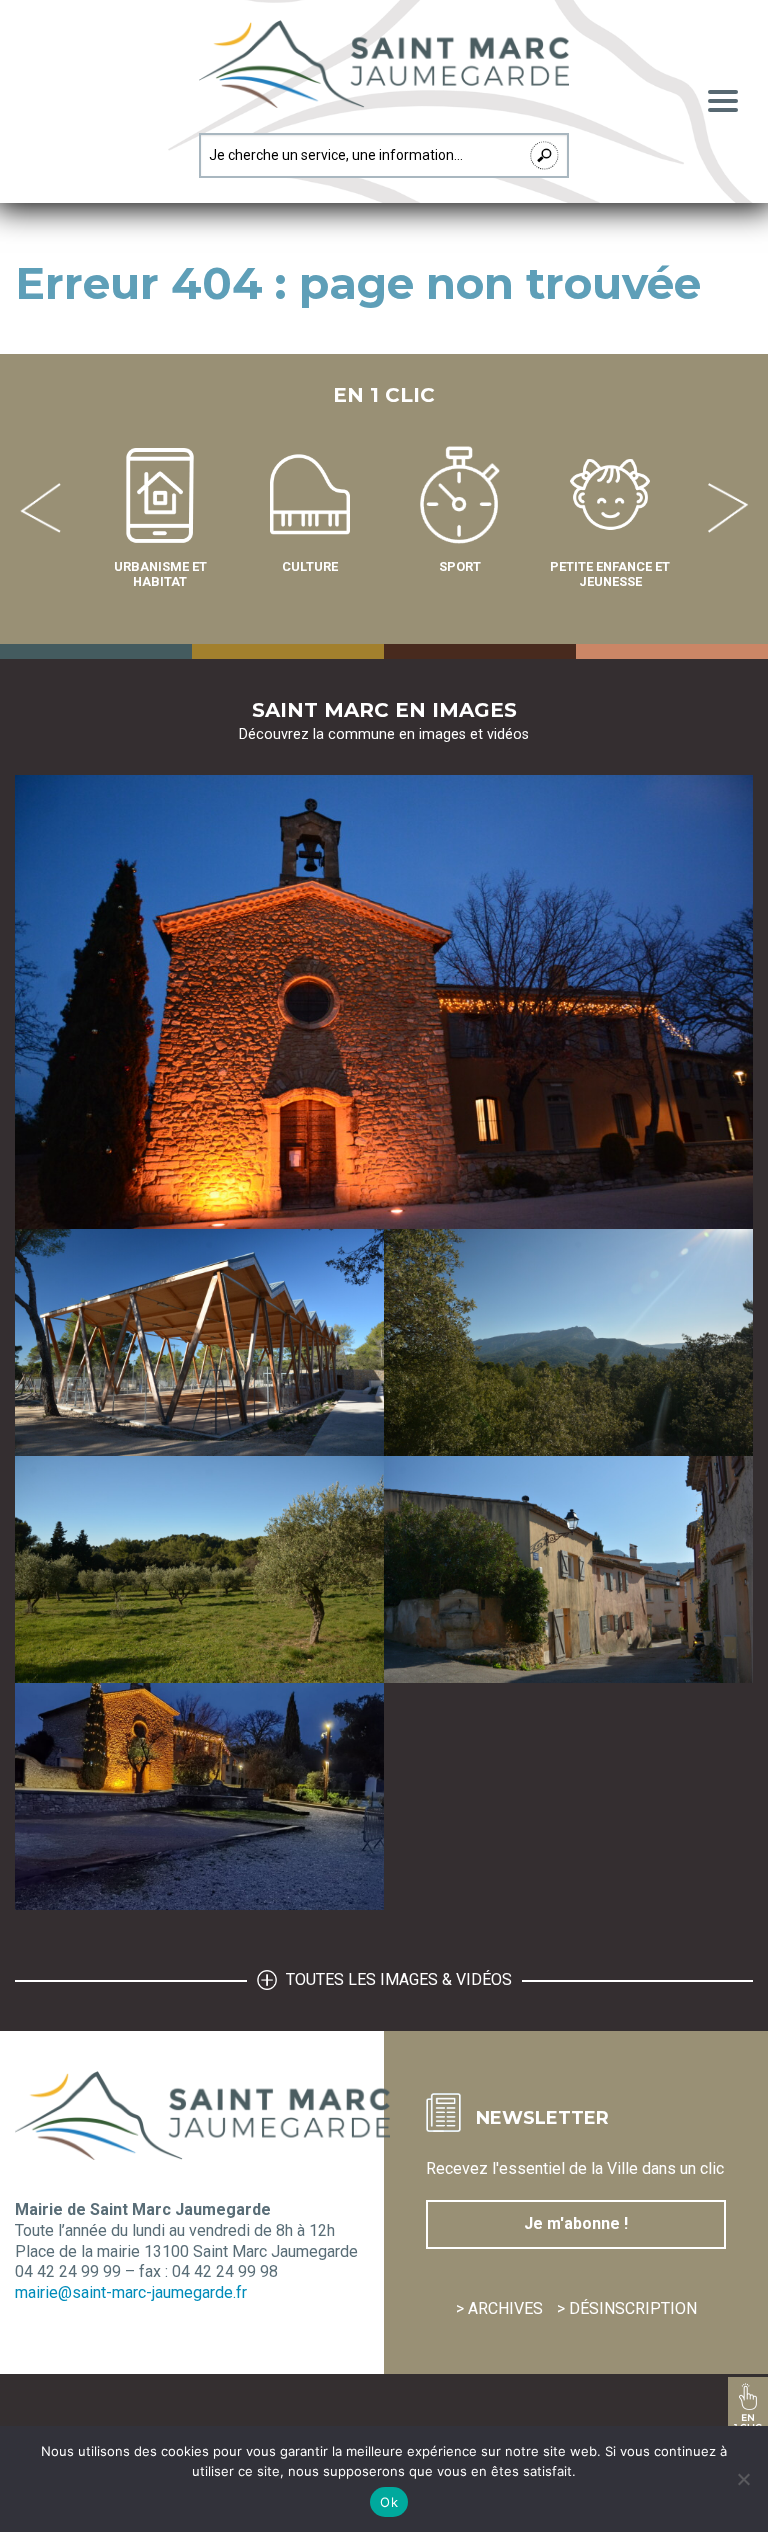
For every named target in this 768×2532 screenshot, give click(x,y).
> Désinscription (627, 2308)
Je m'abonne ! (576, 2223)
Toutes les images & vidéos (397, 1979)
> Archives (499, 2308)
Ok (389, 2502)
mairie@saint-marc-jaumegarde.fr (131, 2292)
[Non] (743, 2479)
